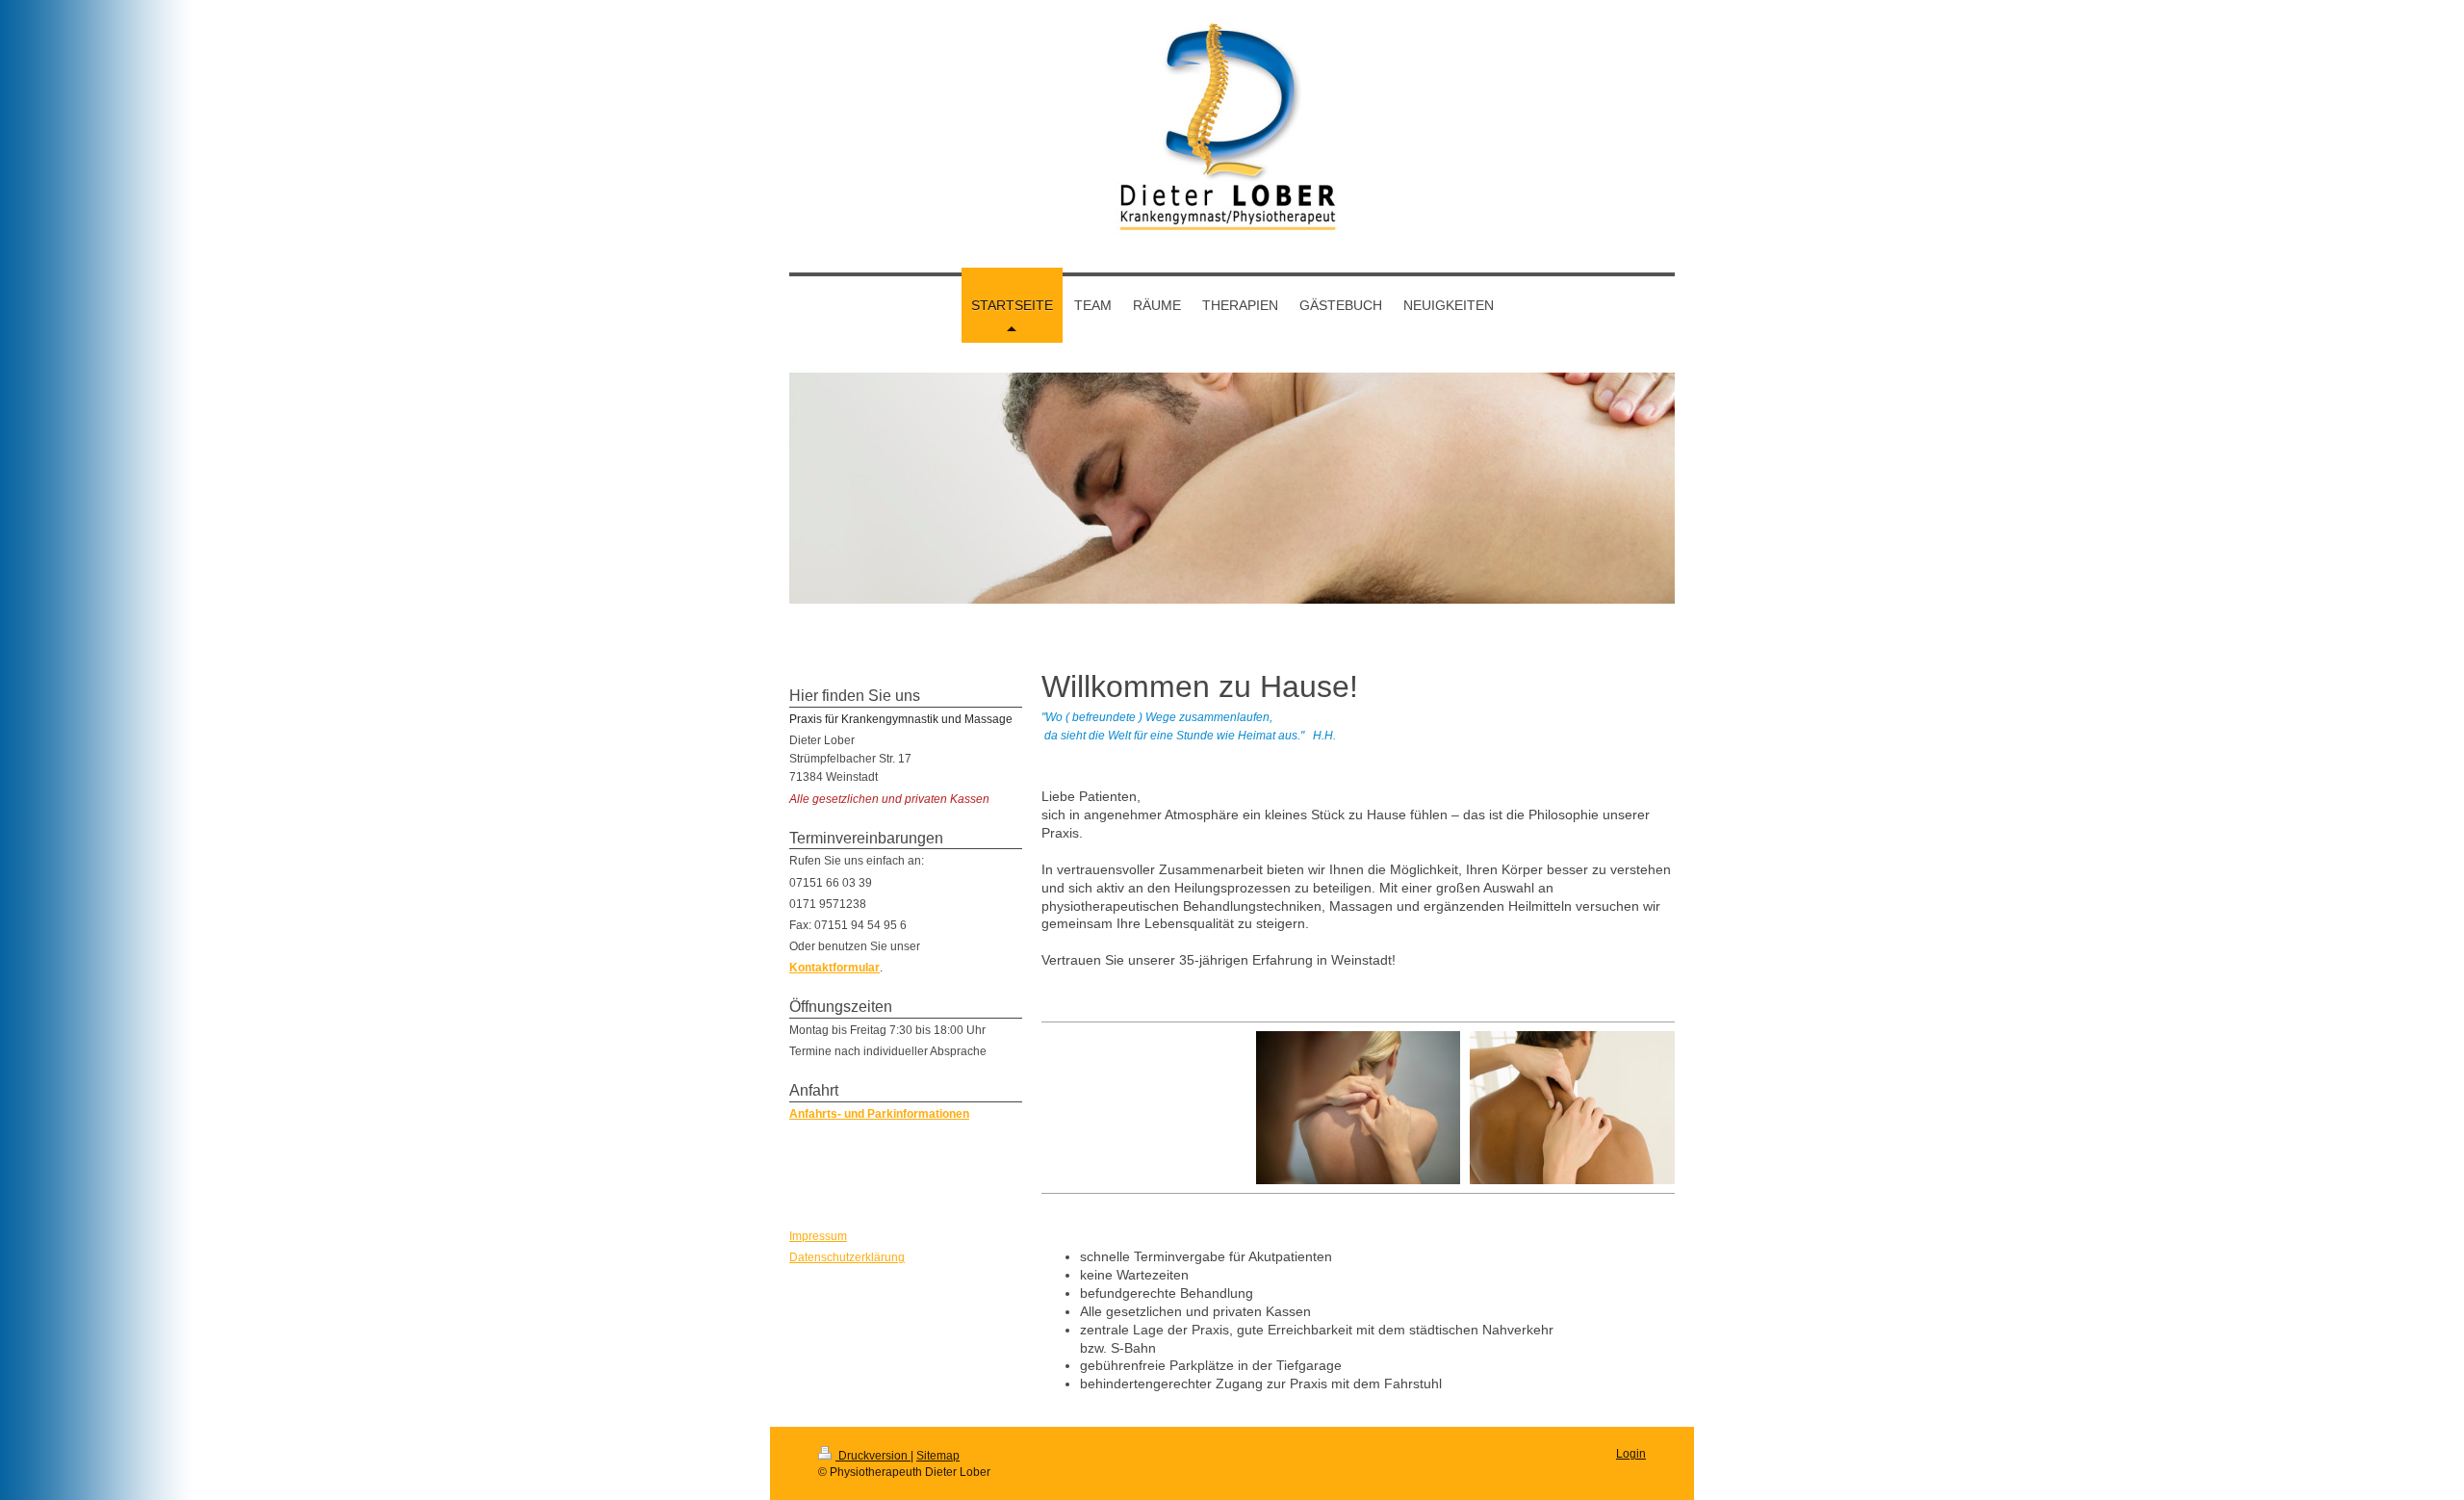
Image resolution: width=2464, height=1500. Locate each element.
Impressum (818, 1236)
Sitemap (938, 1456)
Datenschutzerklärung (847, 1257)
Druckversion (873, 1456)
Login (1631, 1454)
